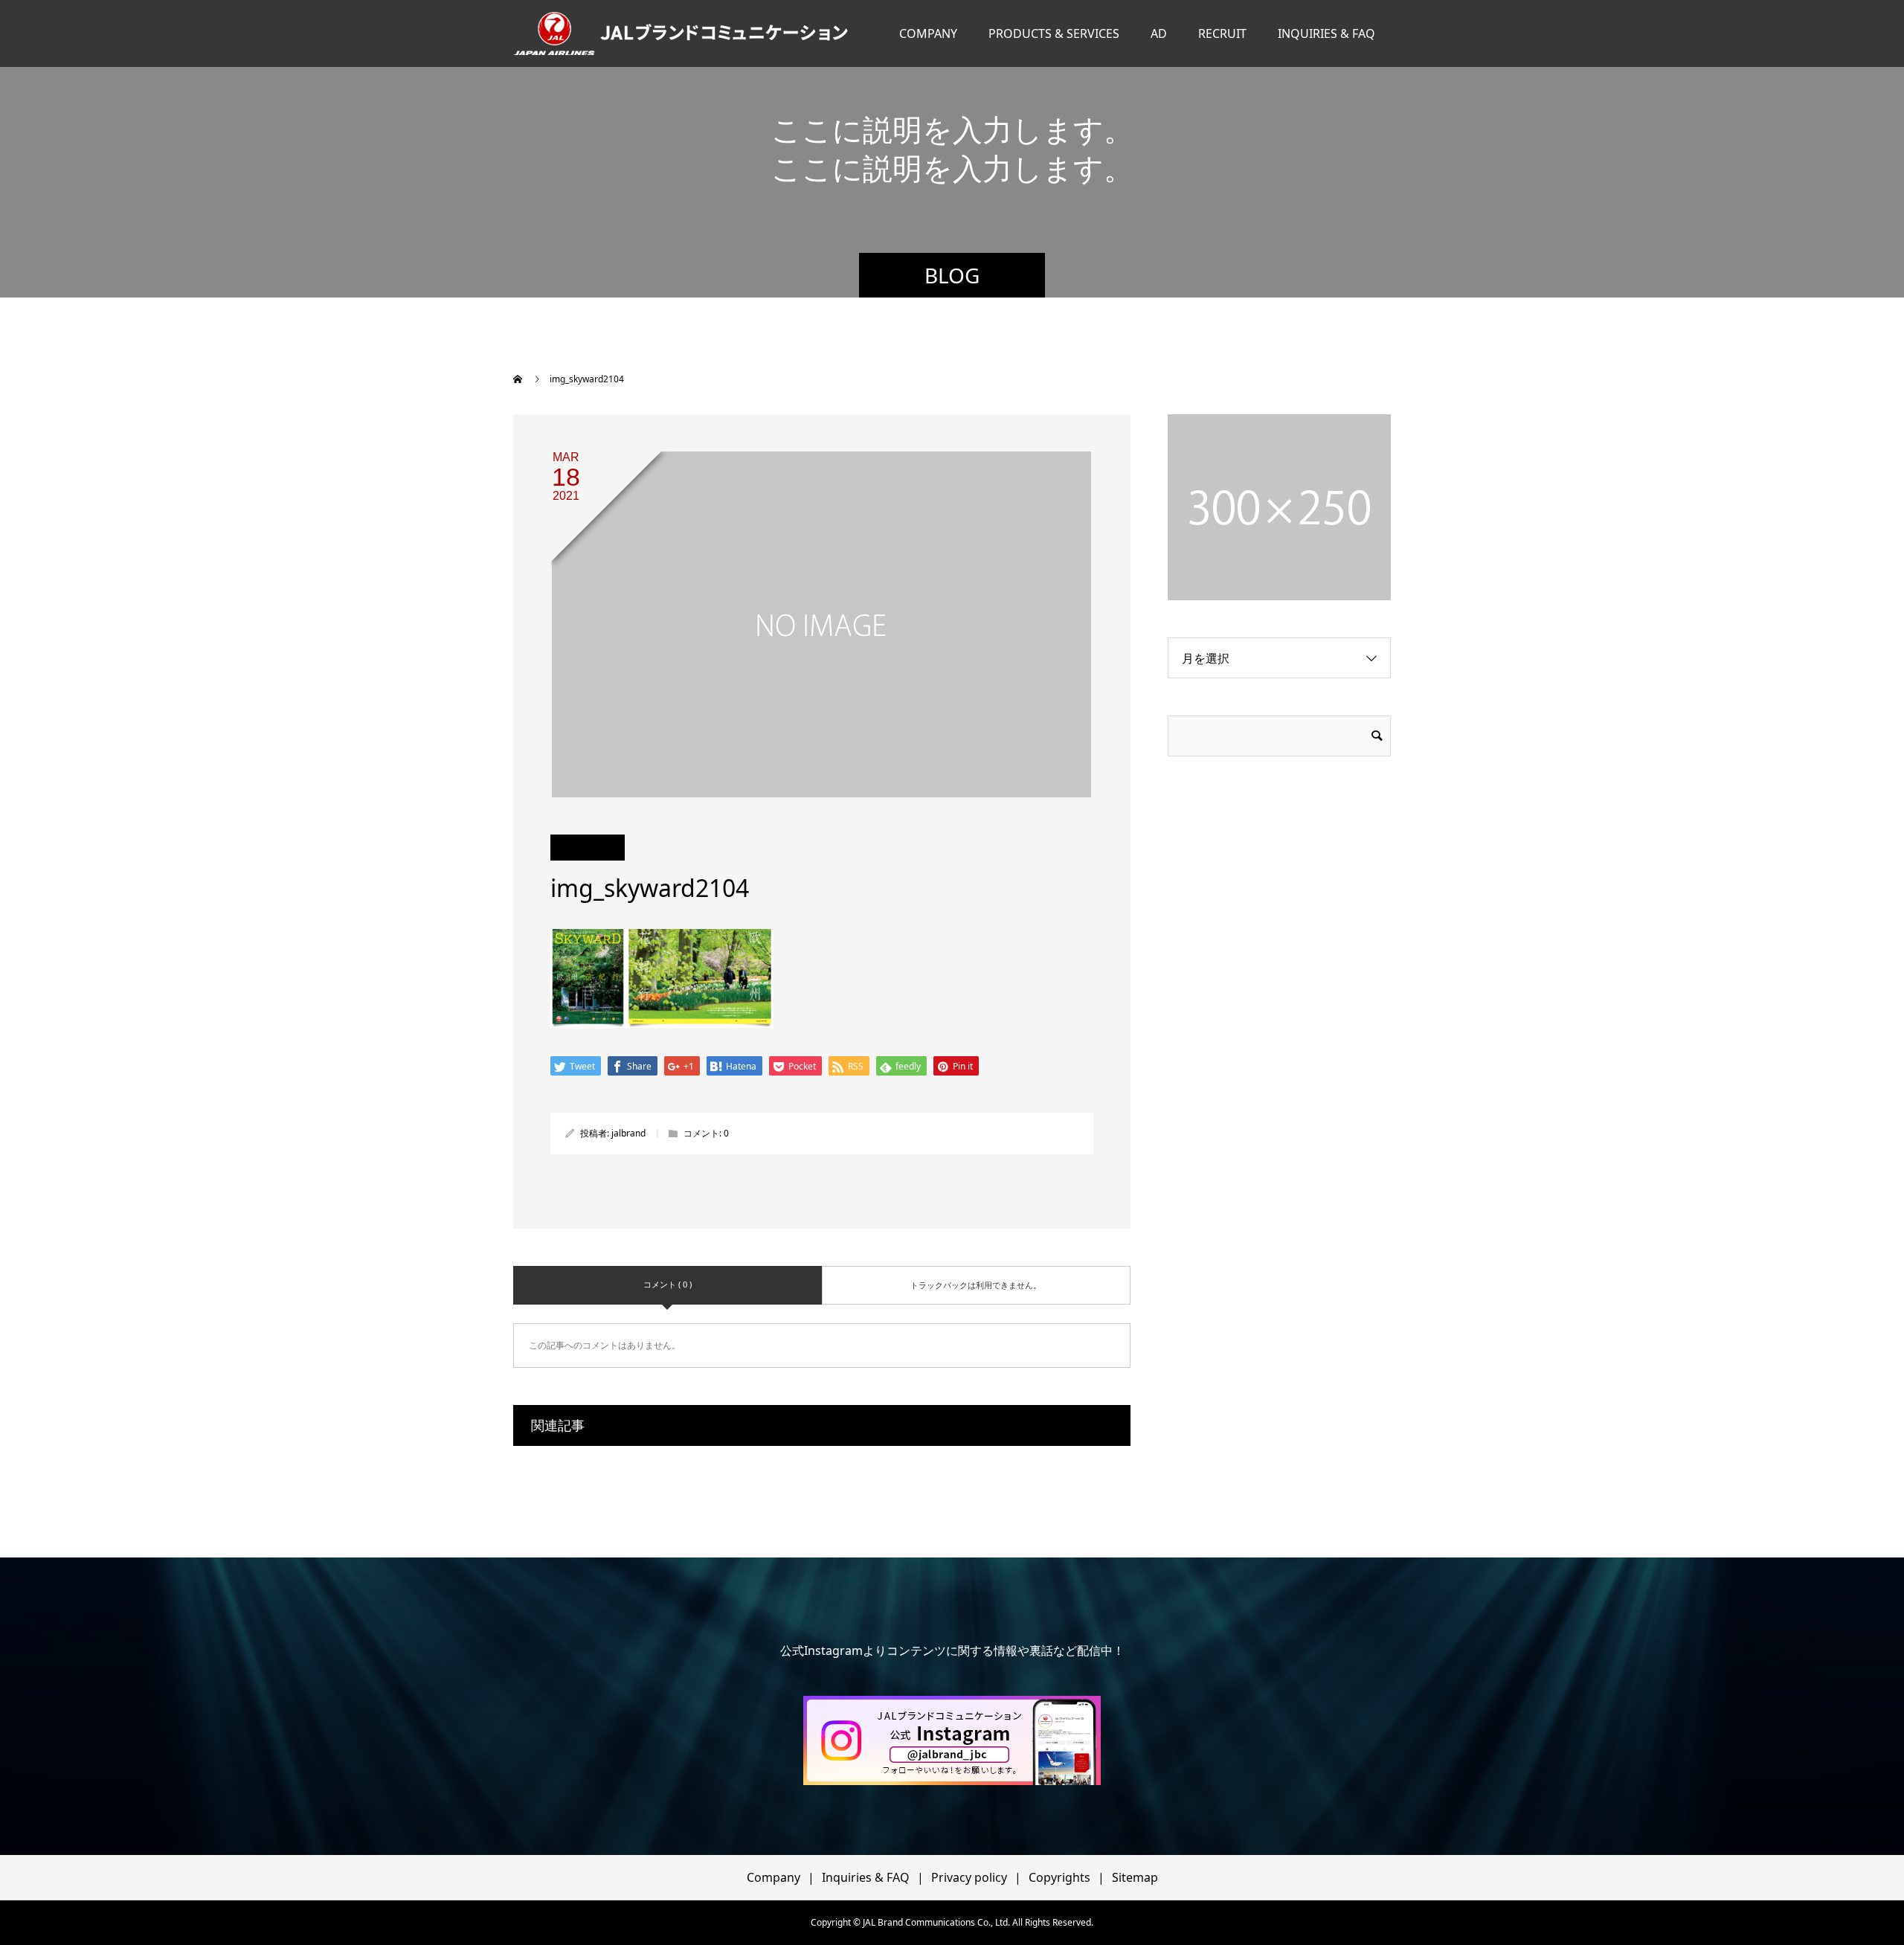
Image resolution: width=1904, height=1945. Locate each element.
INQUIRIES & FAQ (1326, 33)
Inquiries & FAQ (866, 1877)
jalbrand (628, 1133)
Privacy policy (969, 1877)
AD (1159, 33)
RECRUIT (1222, 33)
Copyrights (1059, 1877)
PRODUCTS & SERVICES (1054, 33)
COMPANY (928, 33)
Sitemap (1135, 1877)
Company (773, 1877)
